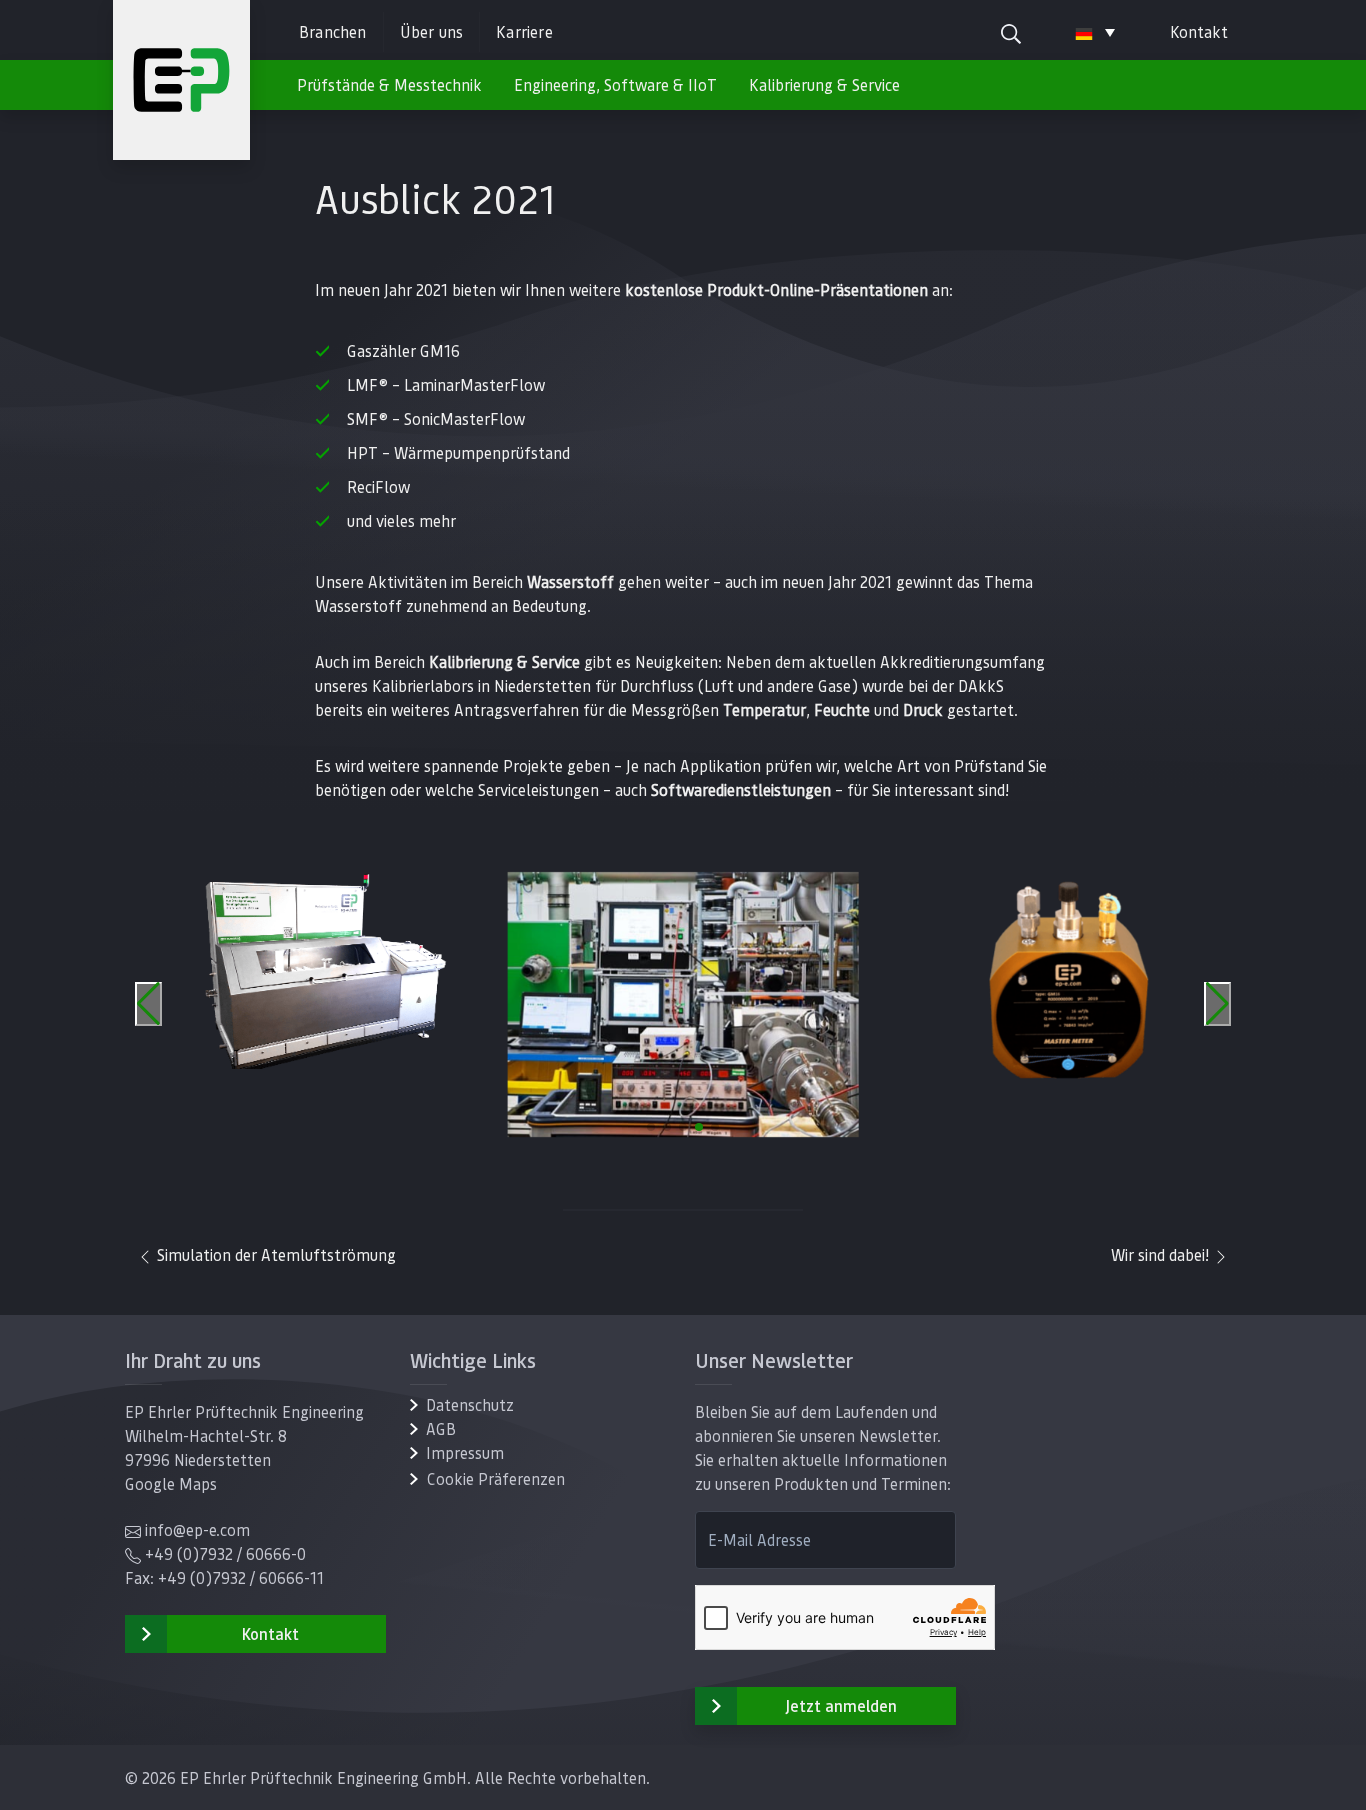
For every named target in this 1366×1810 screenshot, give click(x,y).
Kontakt (1199, 31)
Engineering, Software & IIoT (615, 84)
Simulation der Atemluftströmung (274, 1254)
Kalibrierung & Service (824, 84)
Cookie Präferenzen (496, 1478)
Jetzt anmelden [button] (841, 1705)
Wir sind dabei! (1162, 1254)
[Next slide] (1217, 1004)
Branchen (333, 31)
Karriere (524, 31)
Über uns (432, 31)
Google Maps (171, 1483)
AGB (441, 1428)
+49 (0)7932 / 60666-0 (225, 1553)
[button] (651, 1127)
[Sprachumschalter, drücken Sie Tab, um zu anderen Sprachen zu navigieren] (1095, 32)
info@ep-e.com (197, 1529)
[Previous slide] (148, 1004)
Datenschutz (470, 1404)
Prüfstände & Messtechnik (389, 84)
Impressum (465, 1452)
